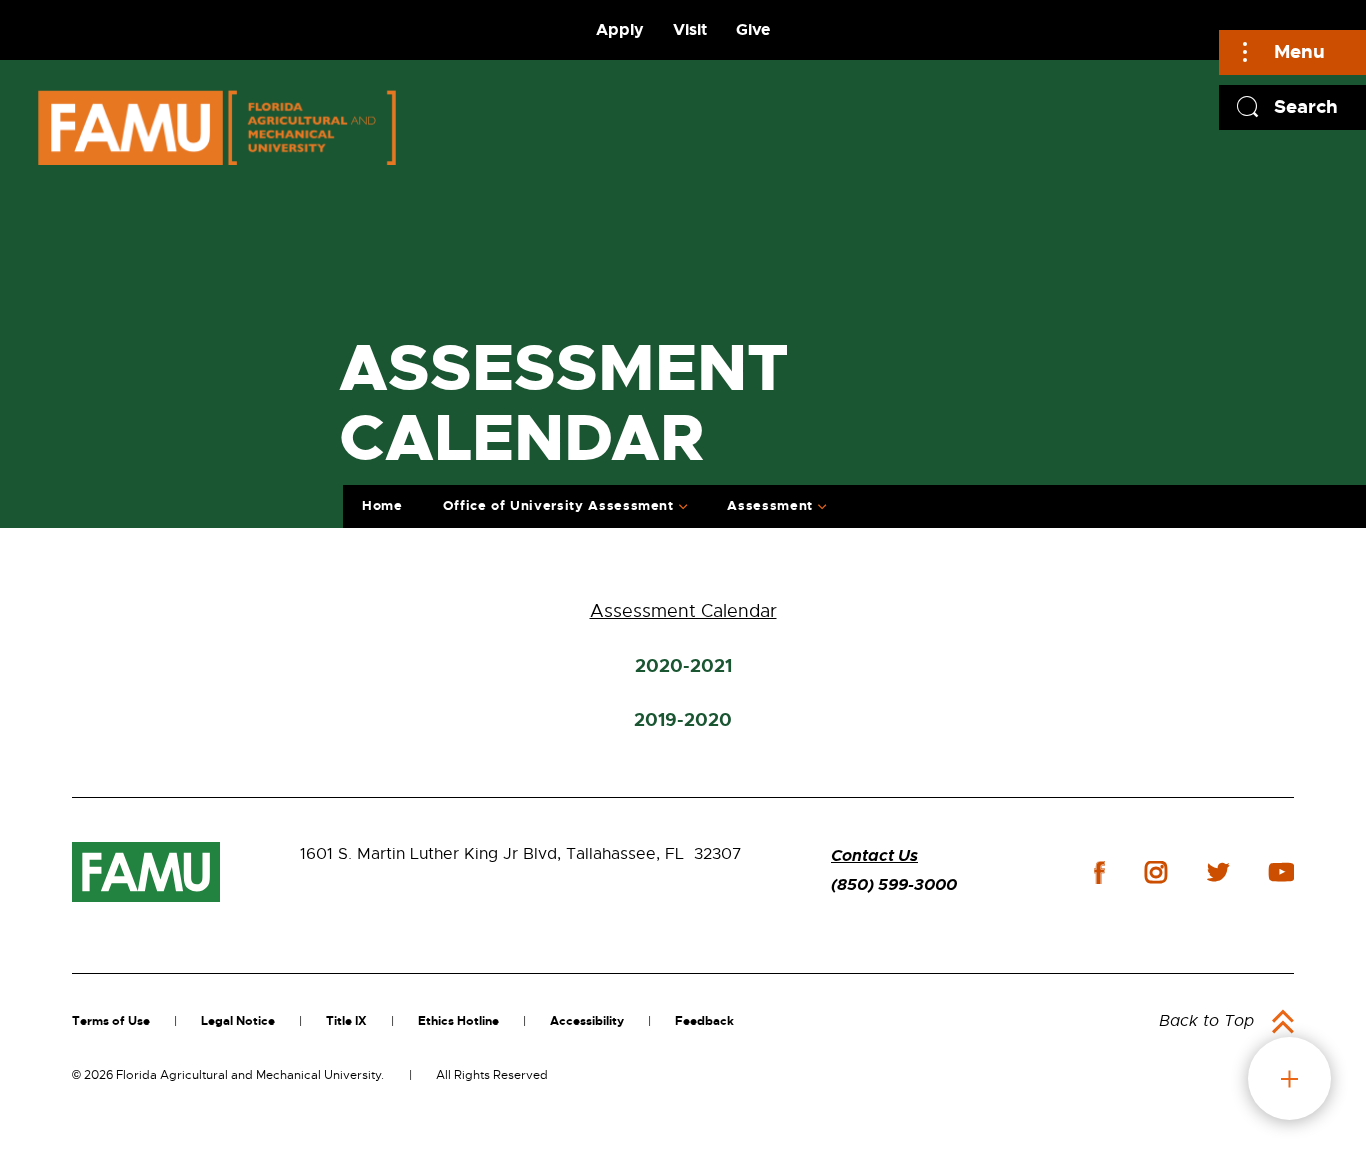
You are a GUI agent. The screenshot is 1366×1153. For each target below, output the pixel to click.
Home (382, 505)
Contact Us (874, 855)
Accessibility (587, 1021)
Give (753, 29)
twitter (1218, 872)
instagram (1156, 872)
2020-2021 (683, 666)
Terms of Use (111, 1021)
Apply (620, 29)
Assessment (770, 505)
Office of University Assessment (558, 505)
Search (1306, 106)
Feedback (704, 1021)
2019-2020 (683, 720)
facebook (1099, 872)
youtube (1281, 872)
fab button (1289, 1078)
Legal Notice (238, 1021)
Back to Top (1206, 1021)
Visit (690, 29)
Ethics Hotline (458, 1021)
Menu (1299, 51)
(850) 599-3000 (894, 884)
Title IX (346, 1021)
